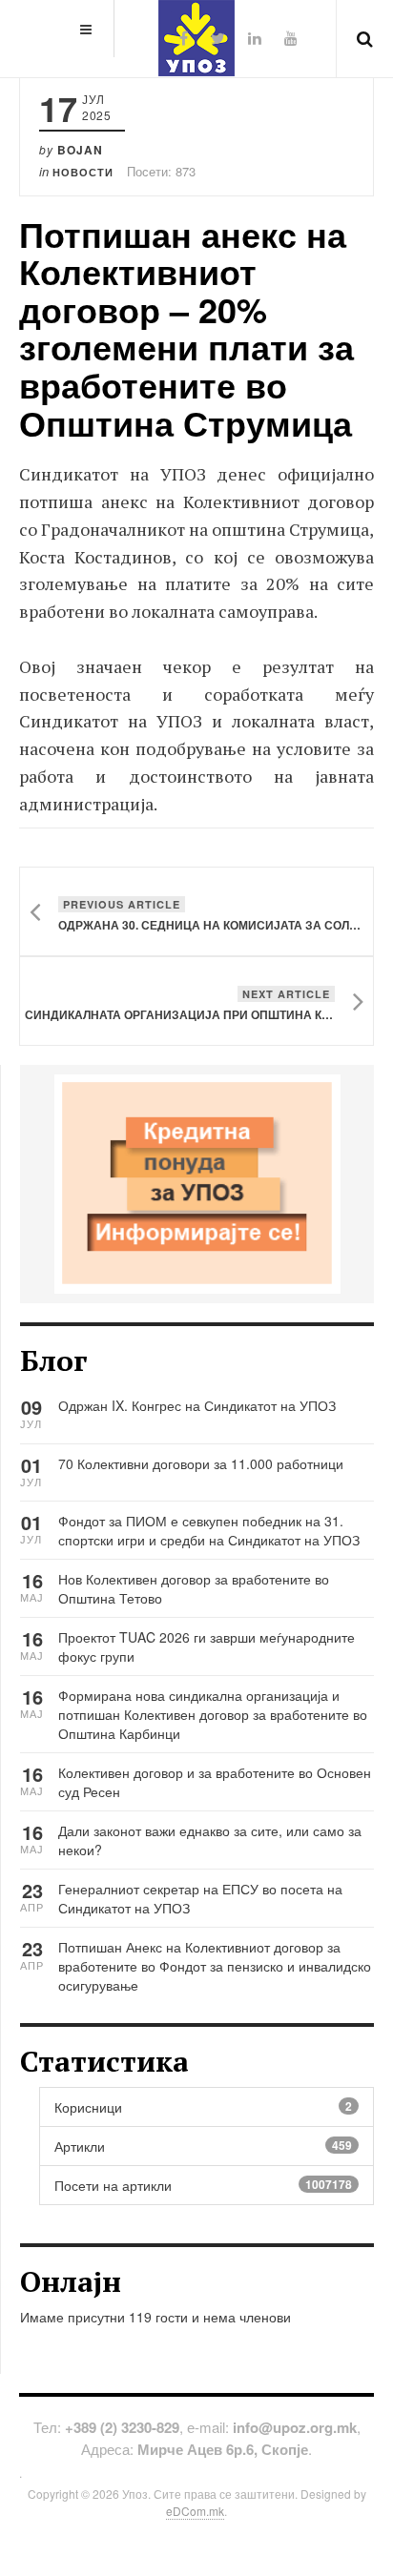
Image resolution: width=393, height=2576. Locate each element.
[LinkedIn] (255, 38)
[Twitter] (218, 38)
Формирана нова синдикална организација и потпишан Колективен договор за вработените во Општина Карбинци (213, 1714)
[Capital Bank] (197, 1182)
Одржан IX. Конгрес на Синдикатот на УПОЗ (197, 1405)
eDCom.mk (195, 2511)
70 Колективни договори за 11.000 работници (201, 1463)
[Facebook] (184, 38)
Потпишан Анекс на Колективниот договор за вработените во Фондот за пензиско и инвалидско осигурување (215, 1966)
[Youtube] (291, 38)
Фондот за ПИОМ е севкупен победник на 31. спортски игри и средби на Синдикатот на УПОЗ (209, 1530)
